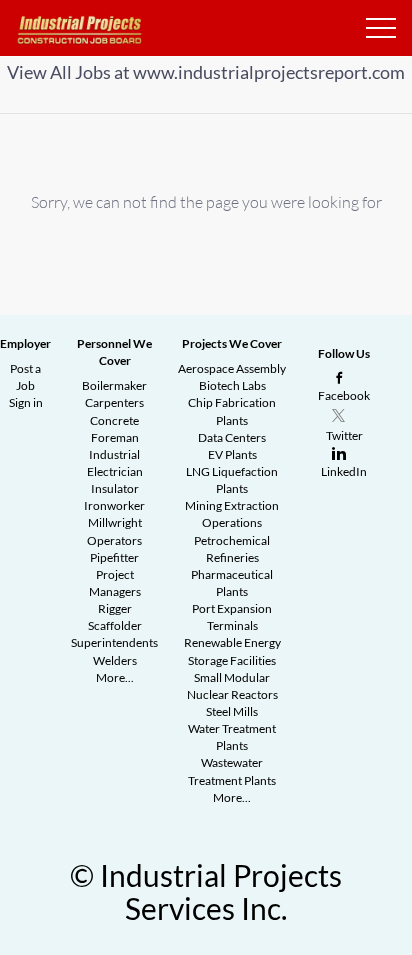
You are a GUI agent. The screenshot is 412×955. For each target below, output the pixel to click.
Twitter (344, 435)
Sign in (26, 402)
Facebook (344, 395)
